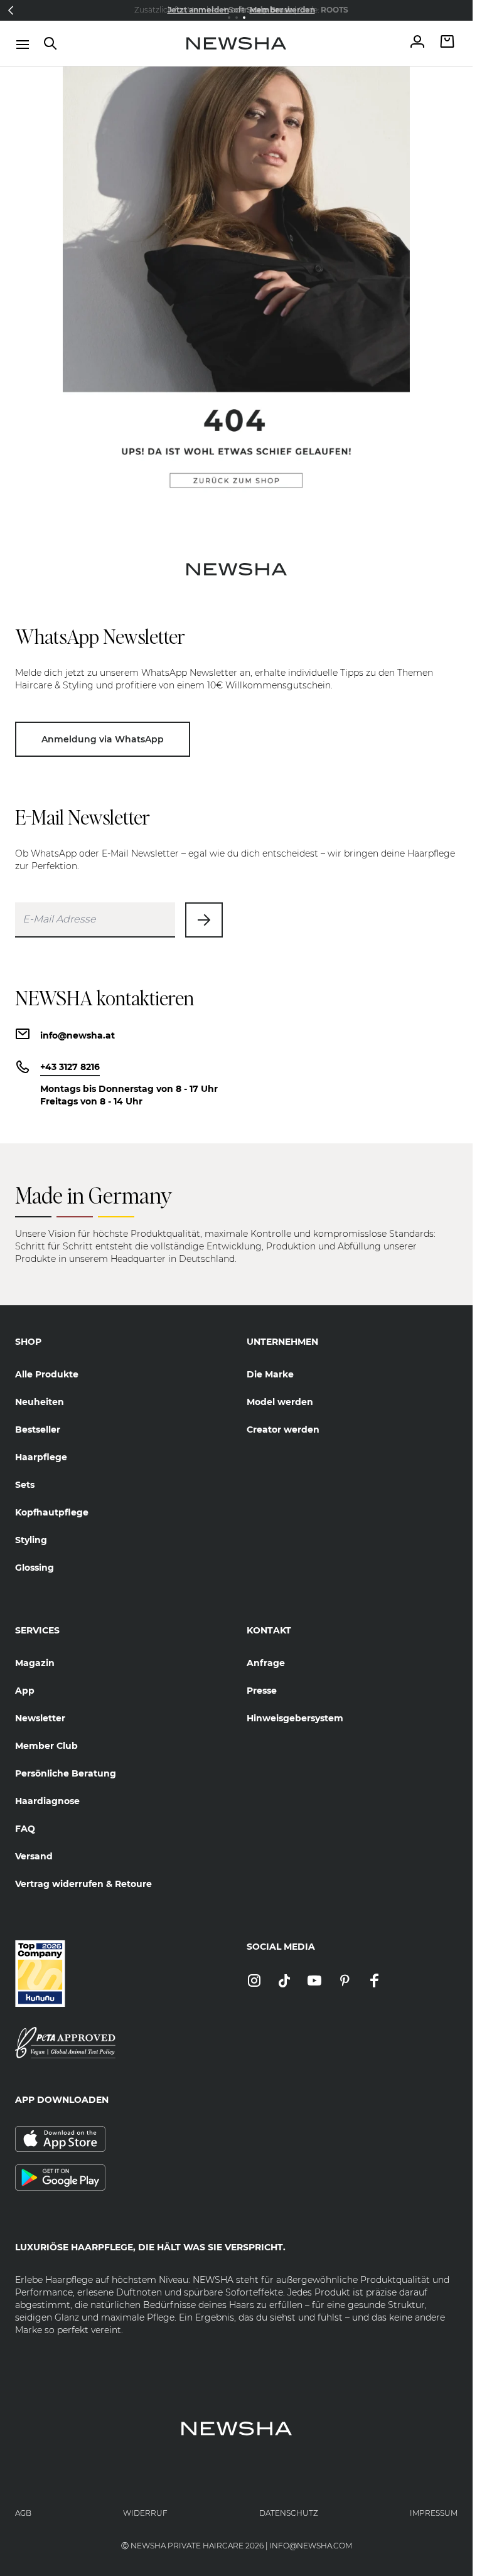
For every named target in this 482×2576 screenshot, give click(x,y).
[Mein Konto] (417, 43)
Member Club (46, 1746)
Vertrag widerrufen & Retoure (83, 1884)
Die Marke (270, 1374)
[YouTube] (314, 1981)
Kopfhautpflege (52, 1512)
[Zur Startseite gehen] (237, 43)
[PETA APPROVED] (121, 2043)
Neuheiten (40, 1402)
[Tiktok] (284, 1981)
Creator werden (283, 1430)
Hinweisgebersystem (295, 1718)
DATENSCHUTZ (289, 2513)
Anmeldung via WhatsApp (103, 739)
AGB (23, 2513)
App (25, 1691)
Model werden (280, 1402)
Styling (31, 1540)
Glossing (35, 1568)
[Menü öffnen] (23, 45)
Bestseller (38, 1430)
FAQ (25, 1829)
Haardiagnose (47, 1801)
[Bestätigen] (204, 920)
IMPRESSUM (434, 2513)
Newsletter (40, 1718)
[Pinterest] (345, 1981)
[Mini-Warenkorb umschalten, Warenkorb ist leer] (447, 43)
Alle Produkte (47, 1374)
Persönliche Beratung (66, 1773)
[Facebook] (375, 1981)
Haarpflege (41, 1457)
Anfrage (266, 1663)
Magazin (35, 1663)
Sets (25, 1485)
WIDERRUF (145, 2513)
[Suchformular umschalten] (50, 43)
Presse (262, 1691)
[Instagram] (254, 1981)
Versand (34, 1856)
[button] (11, 10)
